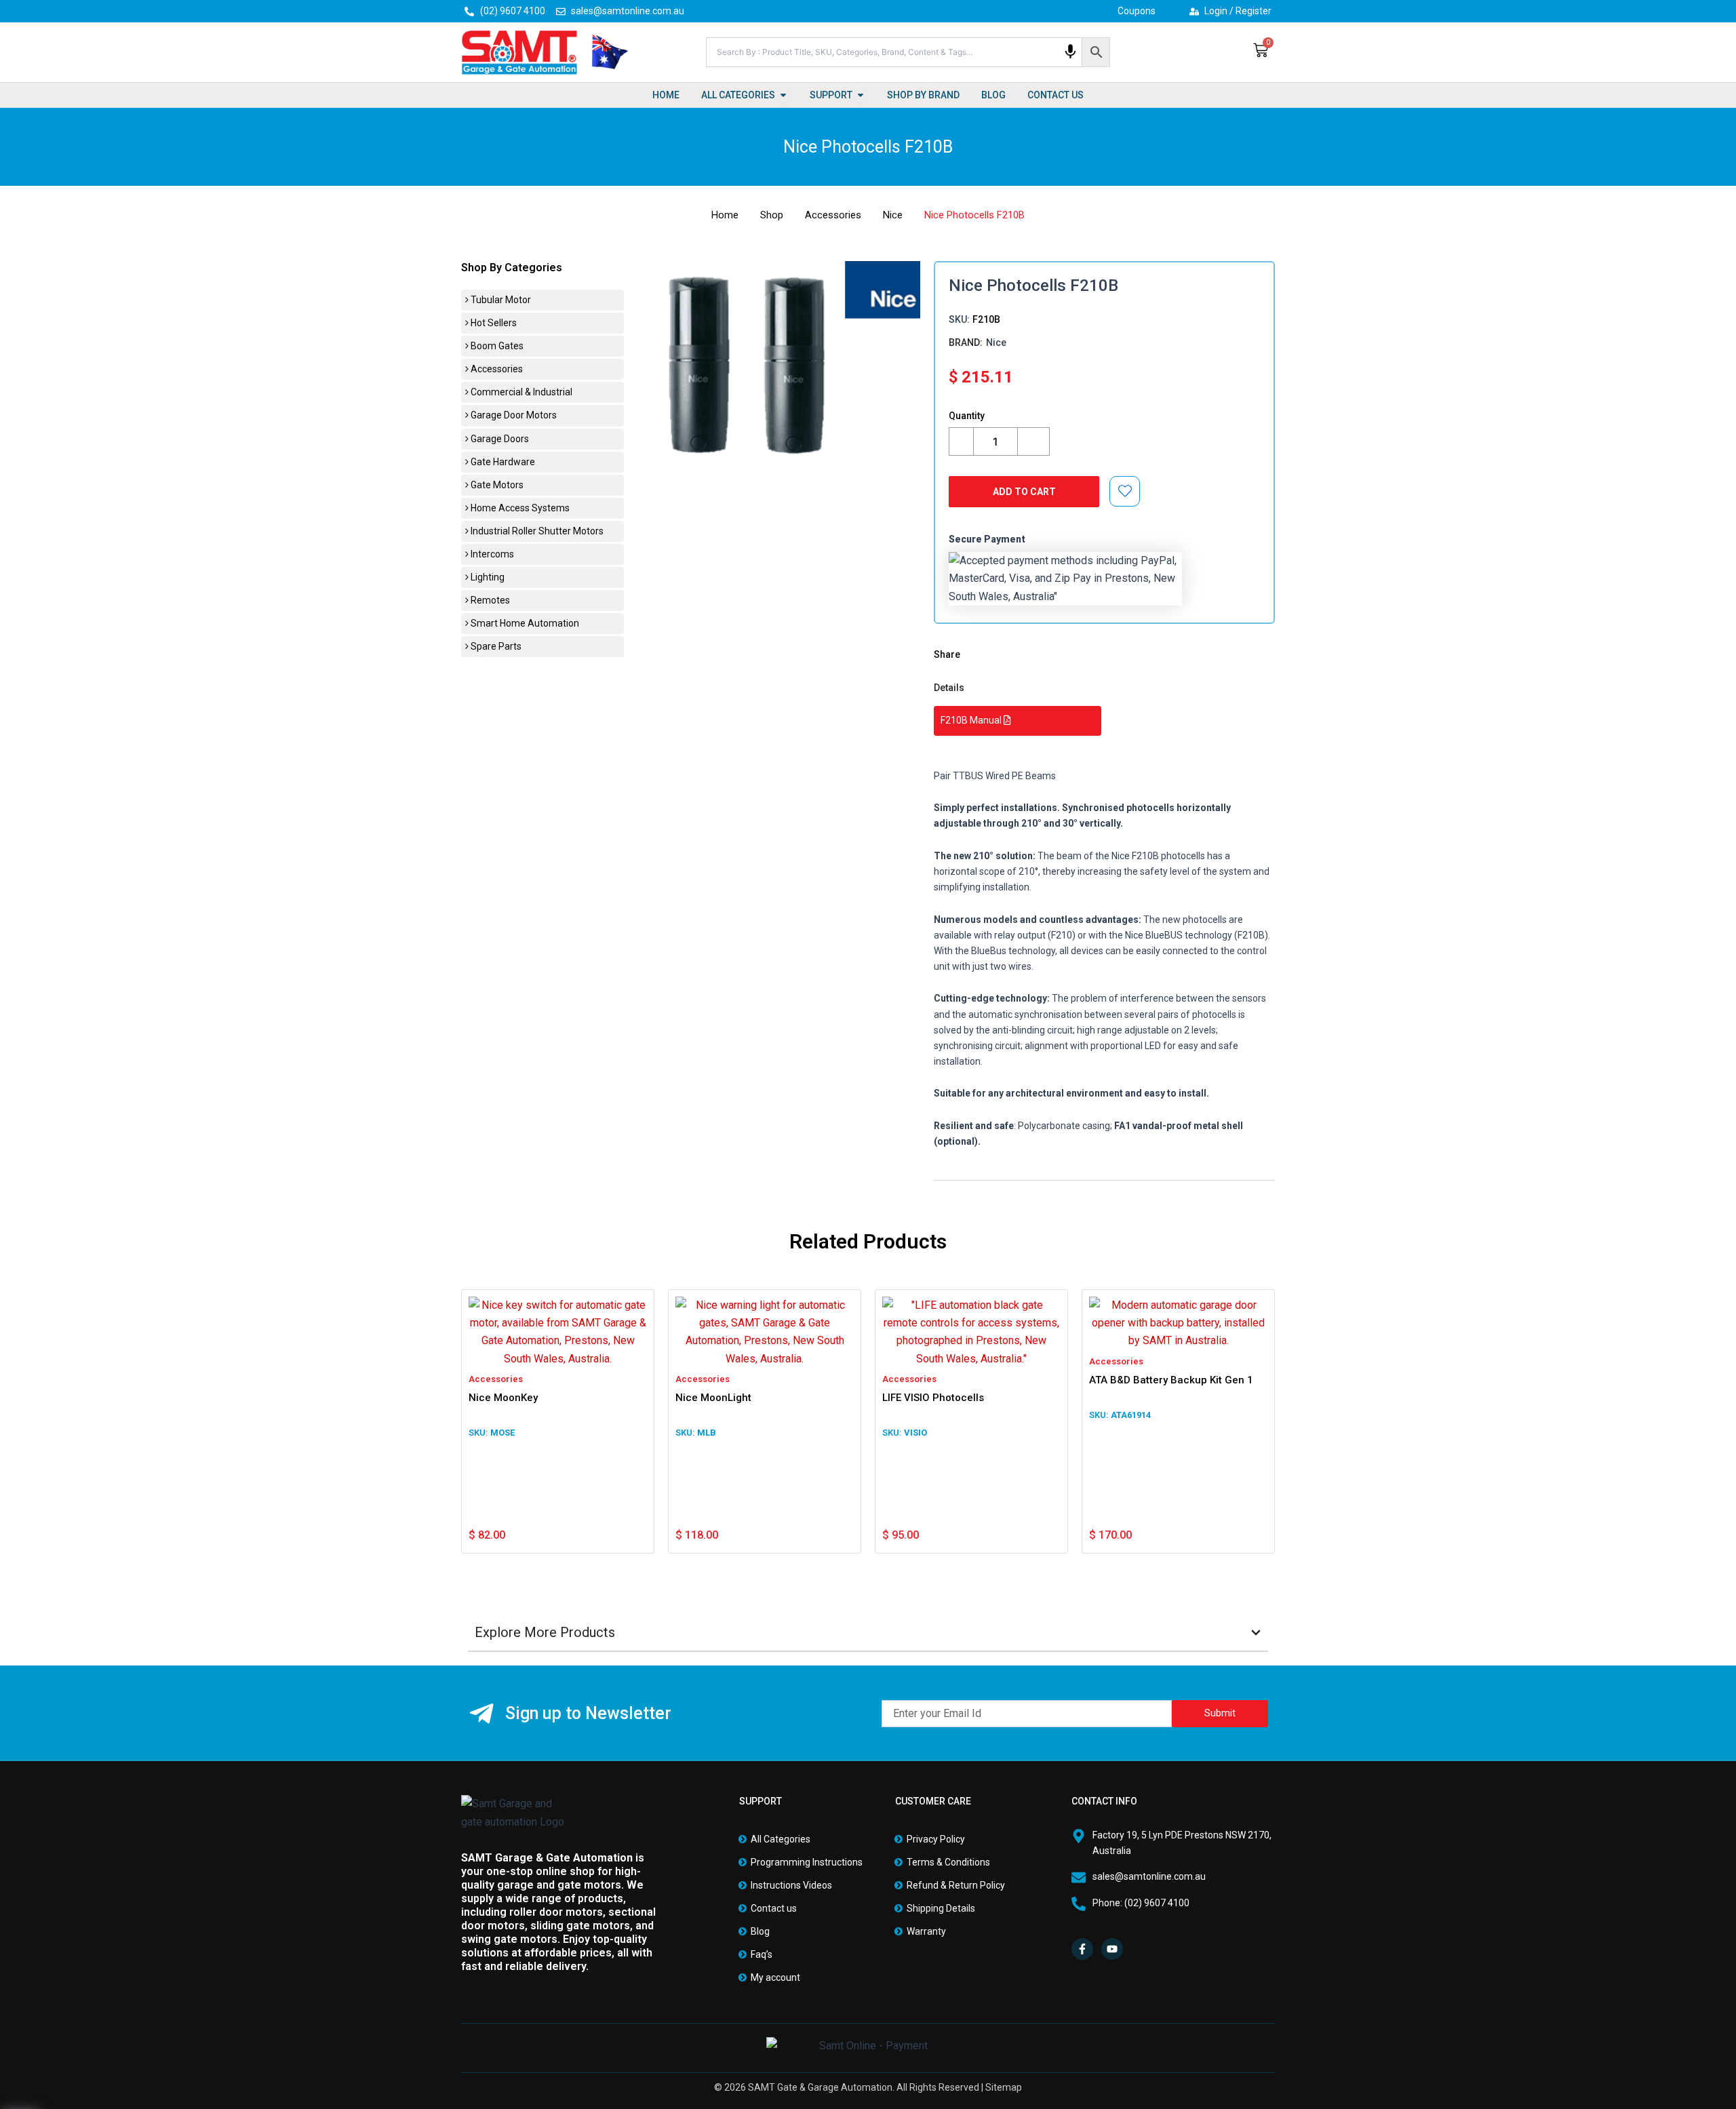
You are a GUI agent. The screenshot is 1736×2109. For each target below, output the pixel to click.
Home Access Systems (519, 508)
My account (775, 1977)
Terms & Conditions (948, 1862)
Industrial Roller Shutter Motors (536, 531)
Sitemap (1004, 2087)
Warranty (926, 1931)
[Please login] (1125, 491)
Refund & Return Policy (956, 1885)
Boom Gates (496, 346)
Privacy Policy (936, 1839)
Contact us (774, 1908)
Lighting (487, 577)
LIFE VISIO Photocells (933, 1398)
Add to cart (1024, 492)
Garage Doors (499, 439)
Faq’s (762, 1954)
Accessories (833, 215)
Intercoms (491, 554)
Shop (772, 215)
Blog (760, 1931)
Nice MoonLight (713, 1398)
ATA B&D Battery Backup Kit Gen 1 (1171, 1380)
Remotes (489, 600)
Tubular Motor (500, 300)
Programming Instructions (807, 1862)
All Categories (781, 1839)
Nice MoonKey (503, 1398)
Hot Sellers (493, 323)
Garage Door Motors (513, 415)
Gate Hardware (502, 462)
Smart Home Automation (524, 623)
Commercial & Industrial (520, 392)
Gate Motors (496, 485)
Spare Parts (495, 646)
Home (725, 215)
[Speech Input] (1070, 52)
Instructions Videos (791, 1885)
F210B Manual (972, 720)
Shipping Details (941, 1908)
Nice (893, 215)
